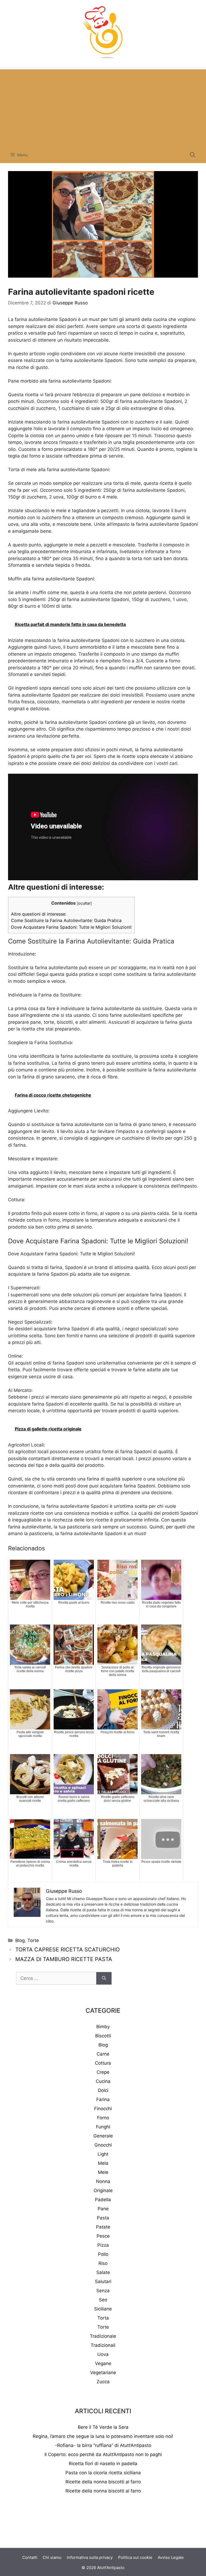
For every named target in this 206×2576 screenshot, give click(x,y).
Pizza (103, 2245)
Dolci (103, 2090)
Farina (103, 2099)
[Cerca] (104, 1978)
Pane (103, 2209)
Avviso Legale (171, 2557)
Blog (20, 1940)
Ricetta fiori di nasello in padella (103, 2464)
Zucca (103, 2382)
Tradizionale (103, 2336)
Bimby (103, 2027)
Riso (103, 2263)
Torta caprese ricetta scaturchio (67, 1950)
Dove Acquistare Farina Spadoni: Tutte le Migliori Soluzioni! (71, 927)
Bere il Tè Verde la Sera (103, 2427)
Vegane (103, 2363)
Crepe (103, 2072)
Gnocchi (103, 2145)
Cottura (103, 2063)
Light (103, 2154)
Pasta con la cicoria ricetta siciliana (103, 2473)
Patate (103, 2227)
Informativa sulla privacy (90, 2557)
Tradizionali (103, 2345)
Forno (103, 2118)
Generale (103, 2136)
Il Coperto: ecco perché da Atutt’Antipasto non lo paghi (103, 2454)
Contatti (30, 2557)
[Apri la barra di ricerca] (193, 155)
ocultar (84, 903)
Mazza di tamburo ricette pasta (64, 1959)
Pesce (103, 2236)
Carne (103, 2054)
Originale (103, 2190)
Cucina (103, 2081)
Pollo (103, 2254)
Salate (103, 2272)
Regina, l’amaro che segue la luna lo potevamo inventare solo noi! (103, 2436)
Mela (103, 2163)
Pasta (103, 2218)
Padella (103, 2200)
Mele (103, 2172)
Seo (103, 2300)
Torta (103, 2318)
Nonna (103, 2181)
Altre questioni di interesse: (39, 914)
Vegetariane (103, 2373)
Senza (103, 2291)
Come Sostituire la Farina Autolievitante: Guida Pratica (66, 920)
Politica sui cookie (135, 2557)
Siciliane (103, 2309)
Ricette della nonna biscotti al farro (103, 2482)
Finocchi (103, 2109)
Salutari (103, 2282)
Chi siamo (52, 2557)
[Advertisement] (103, 107)
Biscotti (103, 2036)
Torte (33, 1940)
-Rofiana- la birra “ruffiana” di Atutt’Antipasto (103, 2445)
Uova (103, 2354)
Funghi (103, 2127)
